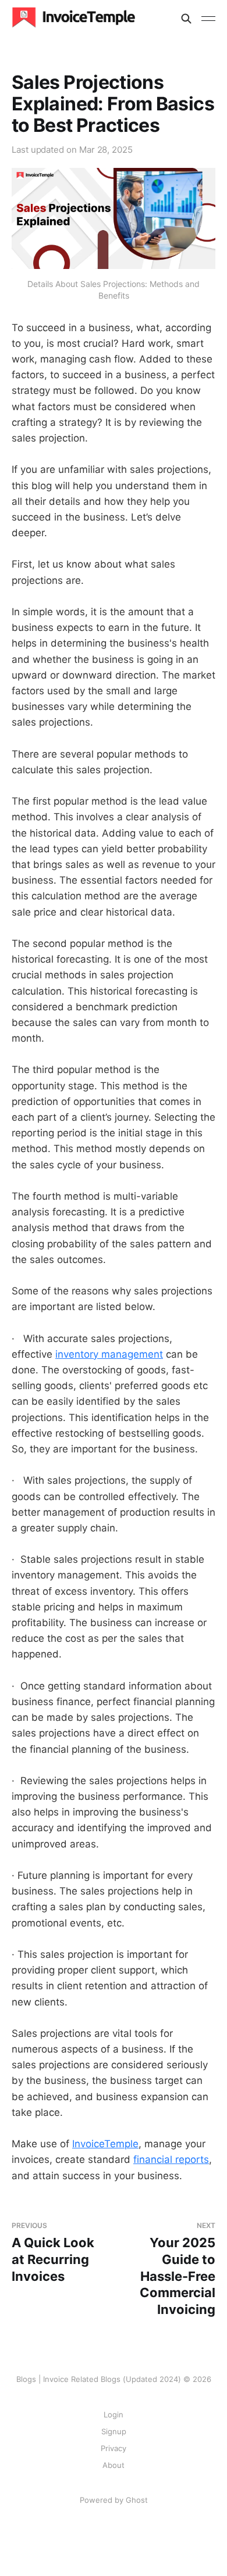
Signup (114, 2431)
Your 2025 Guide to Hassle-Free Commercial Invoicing (178, 2269)
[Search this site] (186, 19)
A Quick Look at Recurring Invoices (53, 2252)
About (114, 2465)
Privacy (114, 2448)
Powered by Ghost (114, 2500)
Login (114, 2414)
